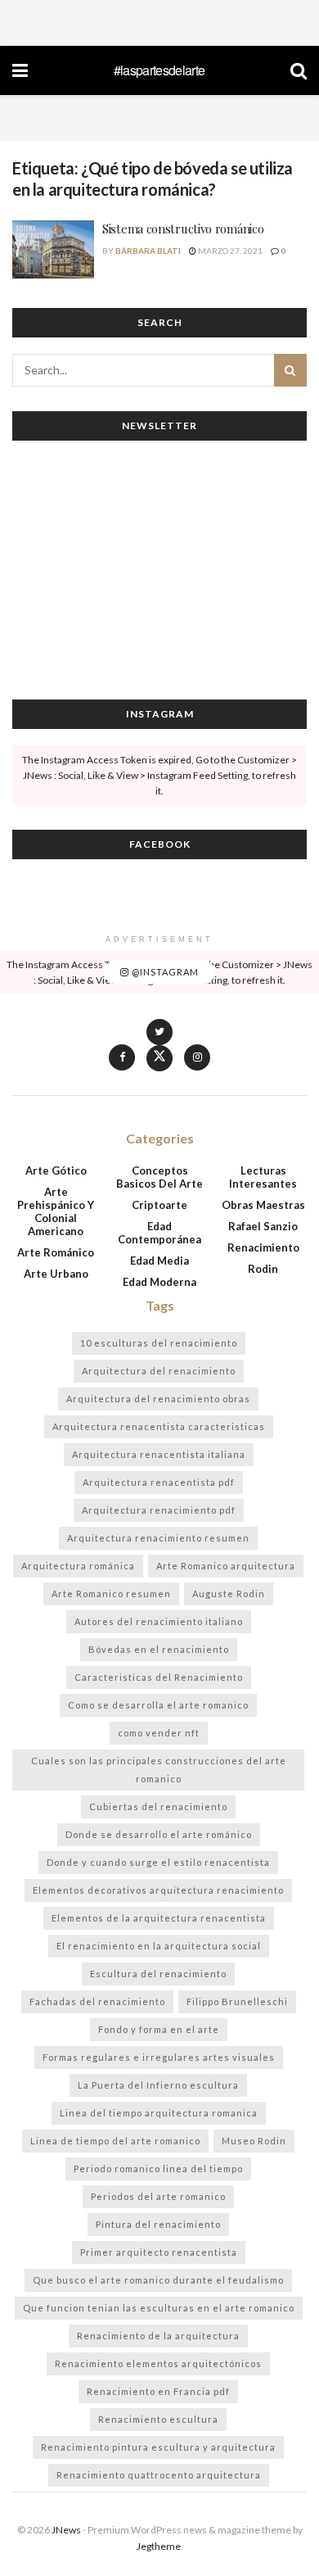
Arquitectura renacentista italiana (159, 1454)
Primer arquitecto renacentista (159, 2252)
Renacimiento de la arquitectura (158, 2336)
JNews (66, 2530)
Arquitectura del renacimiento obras (158, 1399)
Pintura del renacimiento (158, 2224)
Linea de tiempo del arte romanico (115, 2141)
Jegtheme (159, 2546)
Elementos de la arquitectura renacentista (159, 1918)
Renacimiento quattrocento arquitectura (159, 2475)
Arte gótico (56, 1170)
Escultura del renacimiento (158, 1974)
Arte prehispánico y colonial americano (56, 1211)
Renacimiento (263, 1247)
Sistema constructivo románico (183, 229)
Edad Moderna (159, 1282)
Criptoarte (159, 1205)
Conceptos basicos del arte (159, 1177)
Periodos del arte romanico (158, 2196)
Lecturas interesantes (263, 1177)
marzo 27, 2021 (229, 251)
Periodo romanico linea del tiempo (158, 2169)
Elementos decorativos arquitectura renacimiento (158, 1890)
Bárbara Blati (148, 251)
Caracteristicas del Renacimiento (159, 1677)
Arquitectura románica (78, 1566)
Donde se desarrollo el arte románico (159, 1834)
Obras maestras (263, 1205)
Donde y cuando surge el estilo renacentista (158, 1862)
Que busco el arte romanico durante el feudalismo (158, 2280)
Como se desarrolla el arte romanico (158, 1705)
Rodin (263, 1269)
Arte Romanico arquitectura (226, 1566)
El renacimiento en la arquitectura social (159, 1946)
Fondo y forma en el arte (159, 2029)
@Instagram (164, 972)
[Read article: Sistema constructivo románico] (53, 250)
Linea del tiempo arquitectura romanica (159, 2113)
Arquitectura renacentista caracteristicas (159, 1426)
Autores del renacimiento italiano (159, 1621)
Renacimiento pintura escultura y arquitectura (158, 2447)
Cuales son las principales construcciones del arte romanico (159, 1770)
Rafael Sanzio (263, 1226)
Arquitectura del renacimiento (159, 1371)
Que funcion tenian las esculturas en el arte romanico (159, 2308)
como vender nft (159, 1733)
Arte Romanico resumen (111, 1594)
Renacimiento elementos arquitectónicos (158, 2363)
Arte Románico (56, 1252)
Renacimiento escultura (158, 2419)
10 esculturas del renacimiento (159, 1343)
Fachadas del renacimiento (97, 2001)
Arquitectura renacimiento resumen (158, 1538)
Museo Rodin (254, 2141)
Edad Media (159, 1261)
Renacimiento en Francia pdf (158, 2391)
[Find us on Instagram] (197, 1057)
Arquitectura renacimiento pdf (159, 1510)
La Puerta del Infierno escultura (158, 2085)
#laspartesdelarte (159, 70)
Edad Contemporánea (159, 1233)
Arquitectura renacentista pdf (159, 1482)
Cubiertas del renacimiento (158, 1806)
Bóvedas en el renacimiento (159, 1649)
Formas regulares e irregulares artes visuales (159, 2057)
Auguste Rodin (229, 1594)
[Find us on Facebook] (122, 1057)
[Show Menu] (20, 70)
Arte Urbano (56, 1274)
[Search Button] (299, 70)
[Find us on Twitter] (159, 1042)
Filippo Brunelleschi (237, 2001)
